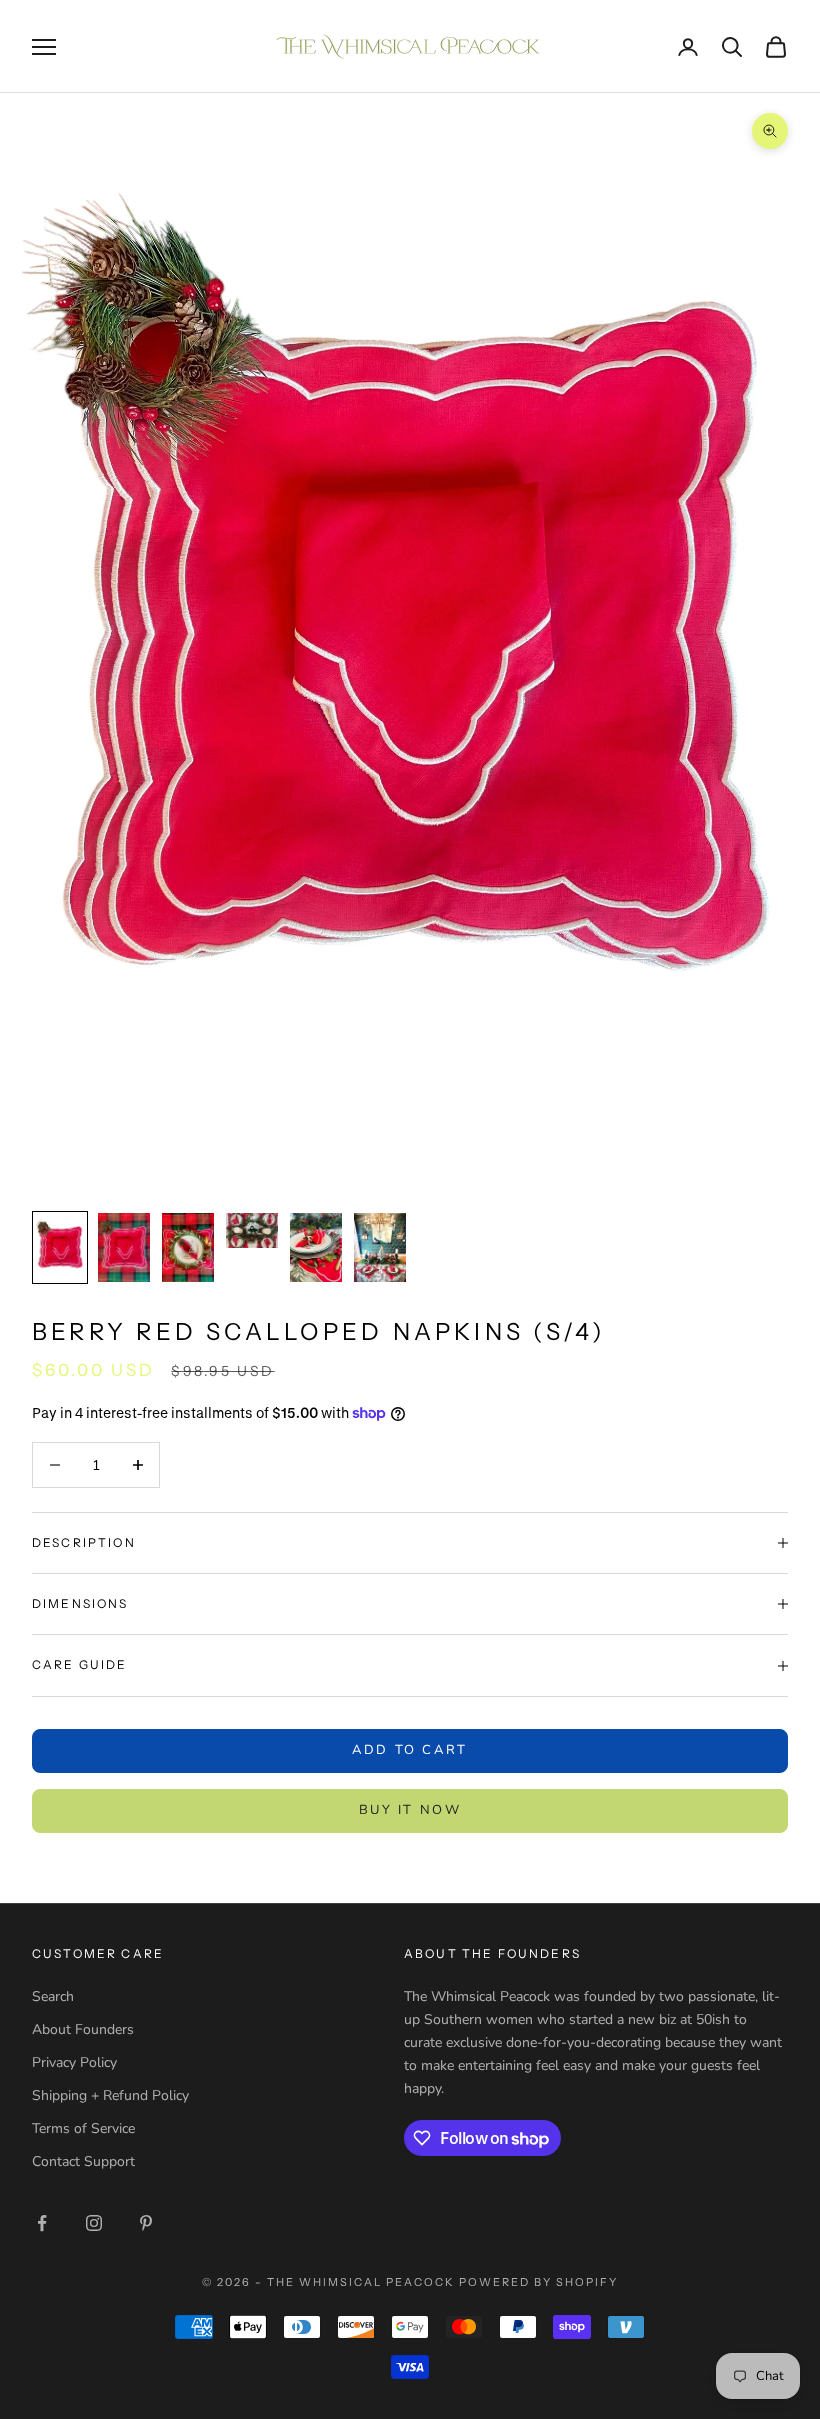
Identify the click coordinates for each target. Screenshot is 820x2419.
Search (53, 1996)
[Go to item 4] (252, 1230)
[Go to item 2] (124, 1247)
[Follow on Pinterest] (146, 2223)
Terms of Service (83, 2128)
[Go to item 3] (188, 1247)
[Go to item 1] (60, 1247)
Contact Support (83, 2161)
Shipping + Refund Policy (110, 2095)
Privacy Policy (74, 2062)
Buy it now (410, 1810)
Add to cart (410, 1750)
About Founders (83, 2029)
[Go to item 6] (380, 1247)
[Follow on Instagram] (94, 2223)
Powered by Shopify (538, 2282)
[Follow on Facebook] (42, 2223)
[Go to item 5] (316, 1247)
